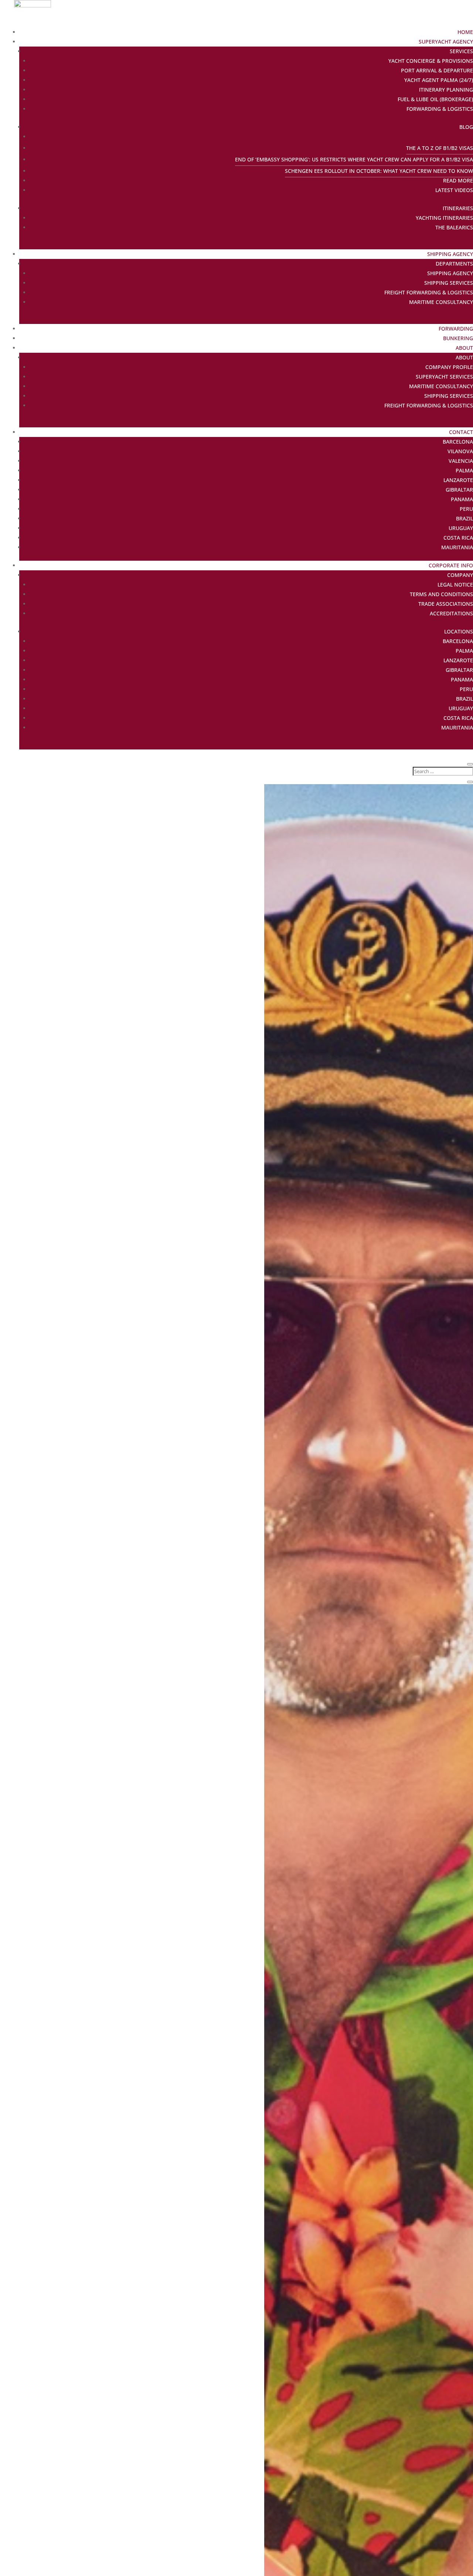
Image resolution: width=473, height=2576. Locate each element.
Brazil (465, 518)
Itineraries (458, 208)
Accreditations (451, 613)
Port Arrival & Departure (437, 70)
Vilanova (460, 451)
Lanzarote (458, 480)
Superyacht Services (444, 377)
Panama (462, 499)
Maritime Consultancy (441, 302)
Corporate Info (451, 565)
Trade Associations (446, 604)
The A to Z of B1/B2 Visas (440, 148)
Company (460, 575)
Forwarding (456, 329)
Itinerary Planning (446, 90)
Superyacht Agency (446, 42)
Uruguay (461, 528)
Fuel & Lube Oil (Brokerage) (435, 99)
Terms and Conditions (441, 594)
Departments (454, 264)
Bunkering (458, 338)
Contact (461, 432)
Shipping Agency (450, 254)
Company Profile (449, 367)
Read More (458, 180)
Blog (466, 127)
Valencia (461, 461)
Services (461, 51)
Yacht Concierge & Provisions (431, 61)
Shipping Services (449, 283)
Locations (459, 631)
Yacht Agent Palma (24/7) (439, 80)
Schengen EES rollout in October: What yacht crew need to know (379, 171)
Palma (464, 470)
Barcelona (458, 442)
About (464, 348)
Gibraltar (459, 490)
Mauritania (457, 547)
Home (465, 32)
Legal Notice (455, 585)
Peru (466, 509)
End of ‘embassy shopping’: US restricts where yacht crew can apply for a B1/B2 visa (354, 159)
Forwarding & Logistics (440, 109)
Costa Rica (458, 538)
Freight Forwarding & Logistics (429, 292)
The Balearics (454, 227)
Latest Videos (454, 190)
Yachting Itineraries (444, 218)
